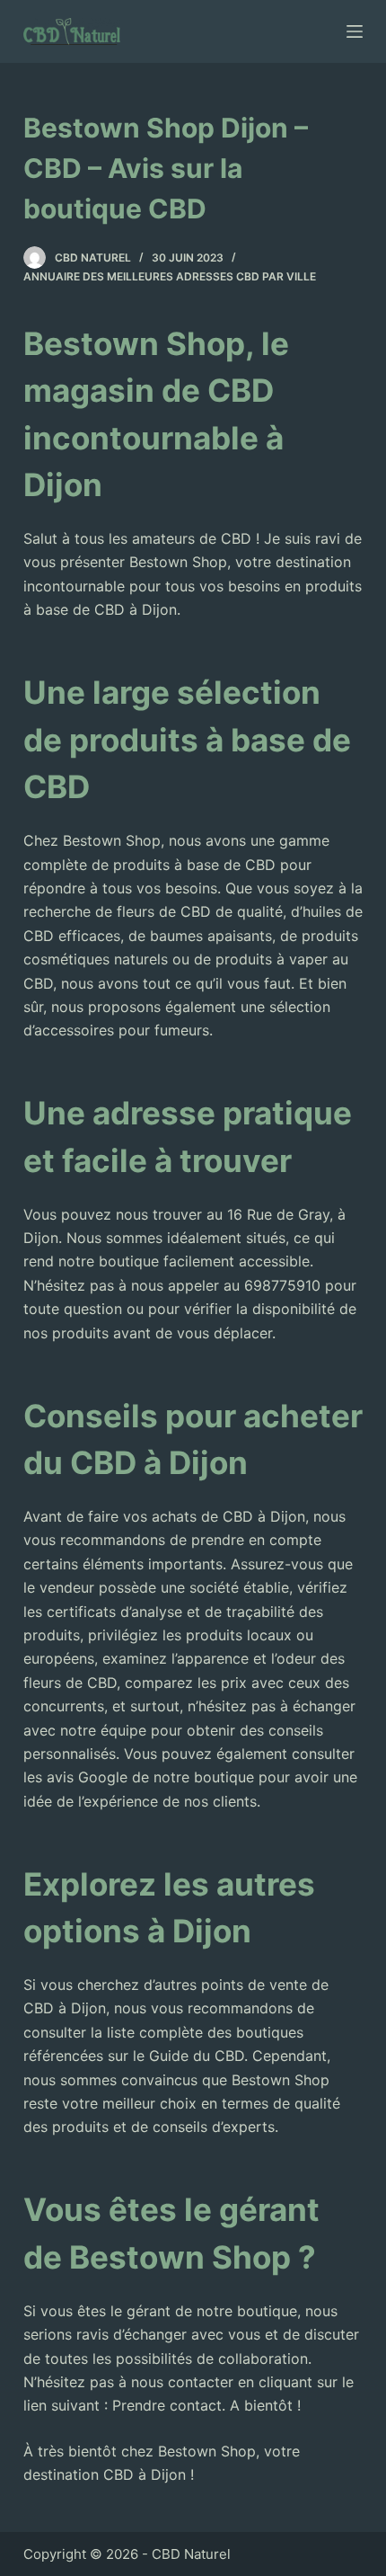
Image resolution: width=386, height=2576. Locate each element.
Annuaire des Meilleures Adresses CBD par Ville (170, 276)
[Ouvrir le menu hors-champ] (355, 31)
